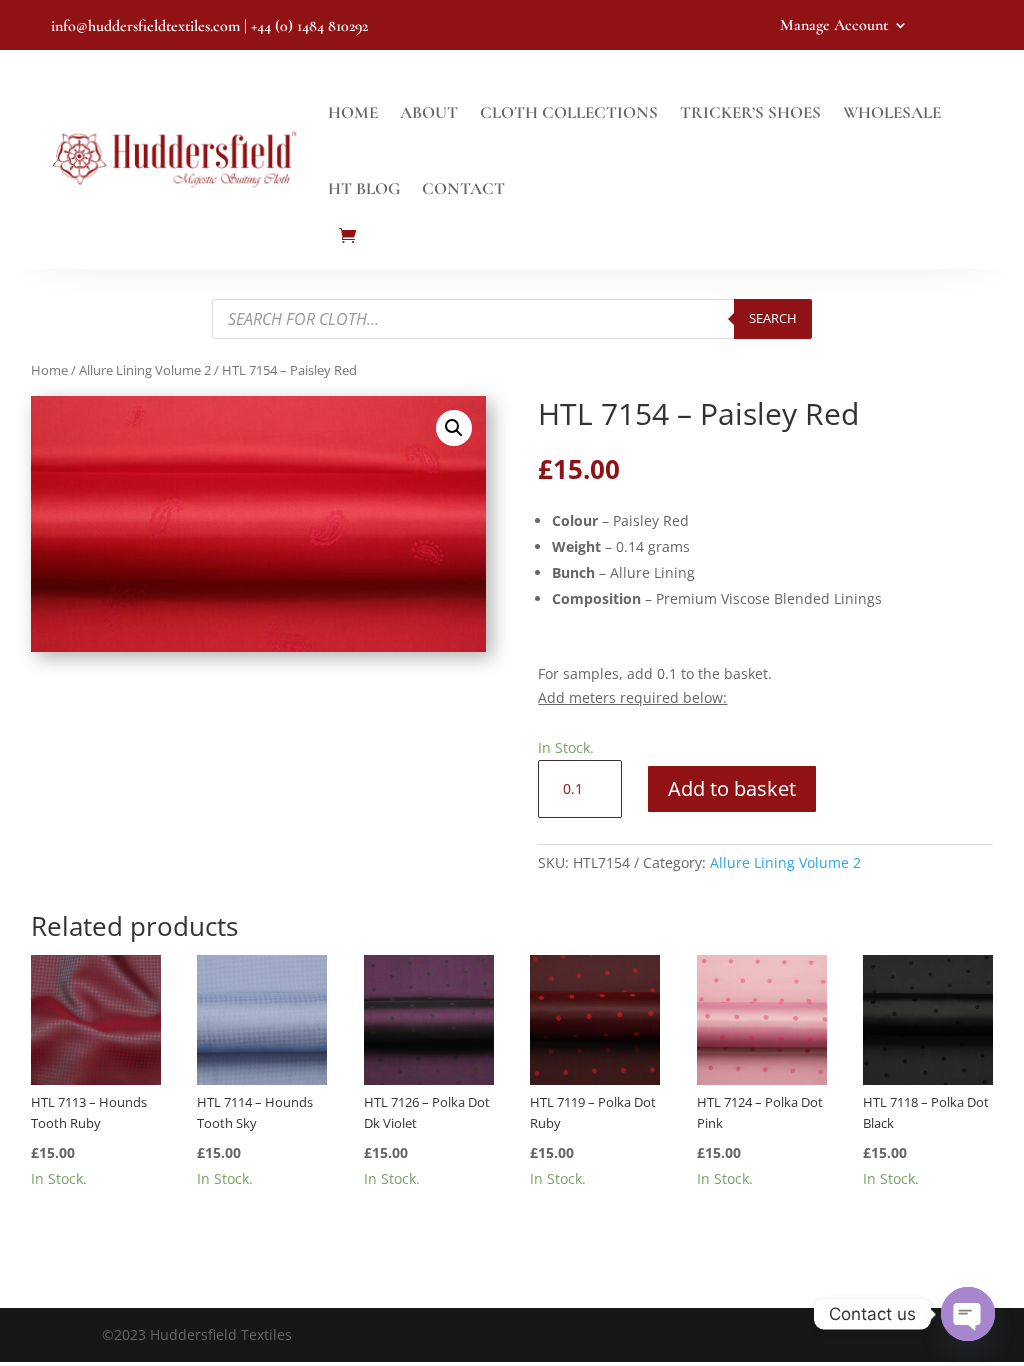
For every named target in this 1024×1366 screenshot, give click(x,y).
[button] (454, 428)
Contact (463, 188)
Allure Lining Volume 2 (145, 370)
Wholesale (892, 112)
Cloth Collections (569, 112)
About (429, 112)
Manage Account (834, 26)
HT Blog (364, 188)
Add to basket (732, 788)
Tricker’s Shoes (750, 112)
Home (353, 112)
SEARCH (773, 318)
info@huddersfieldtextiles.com (145, 26)
